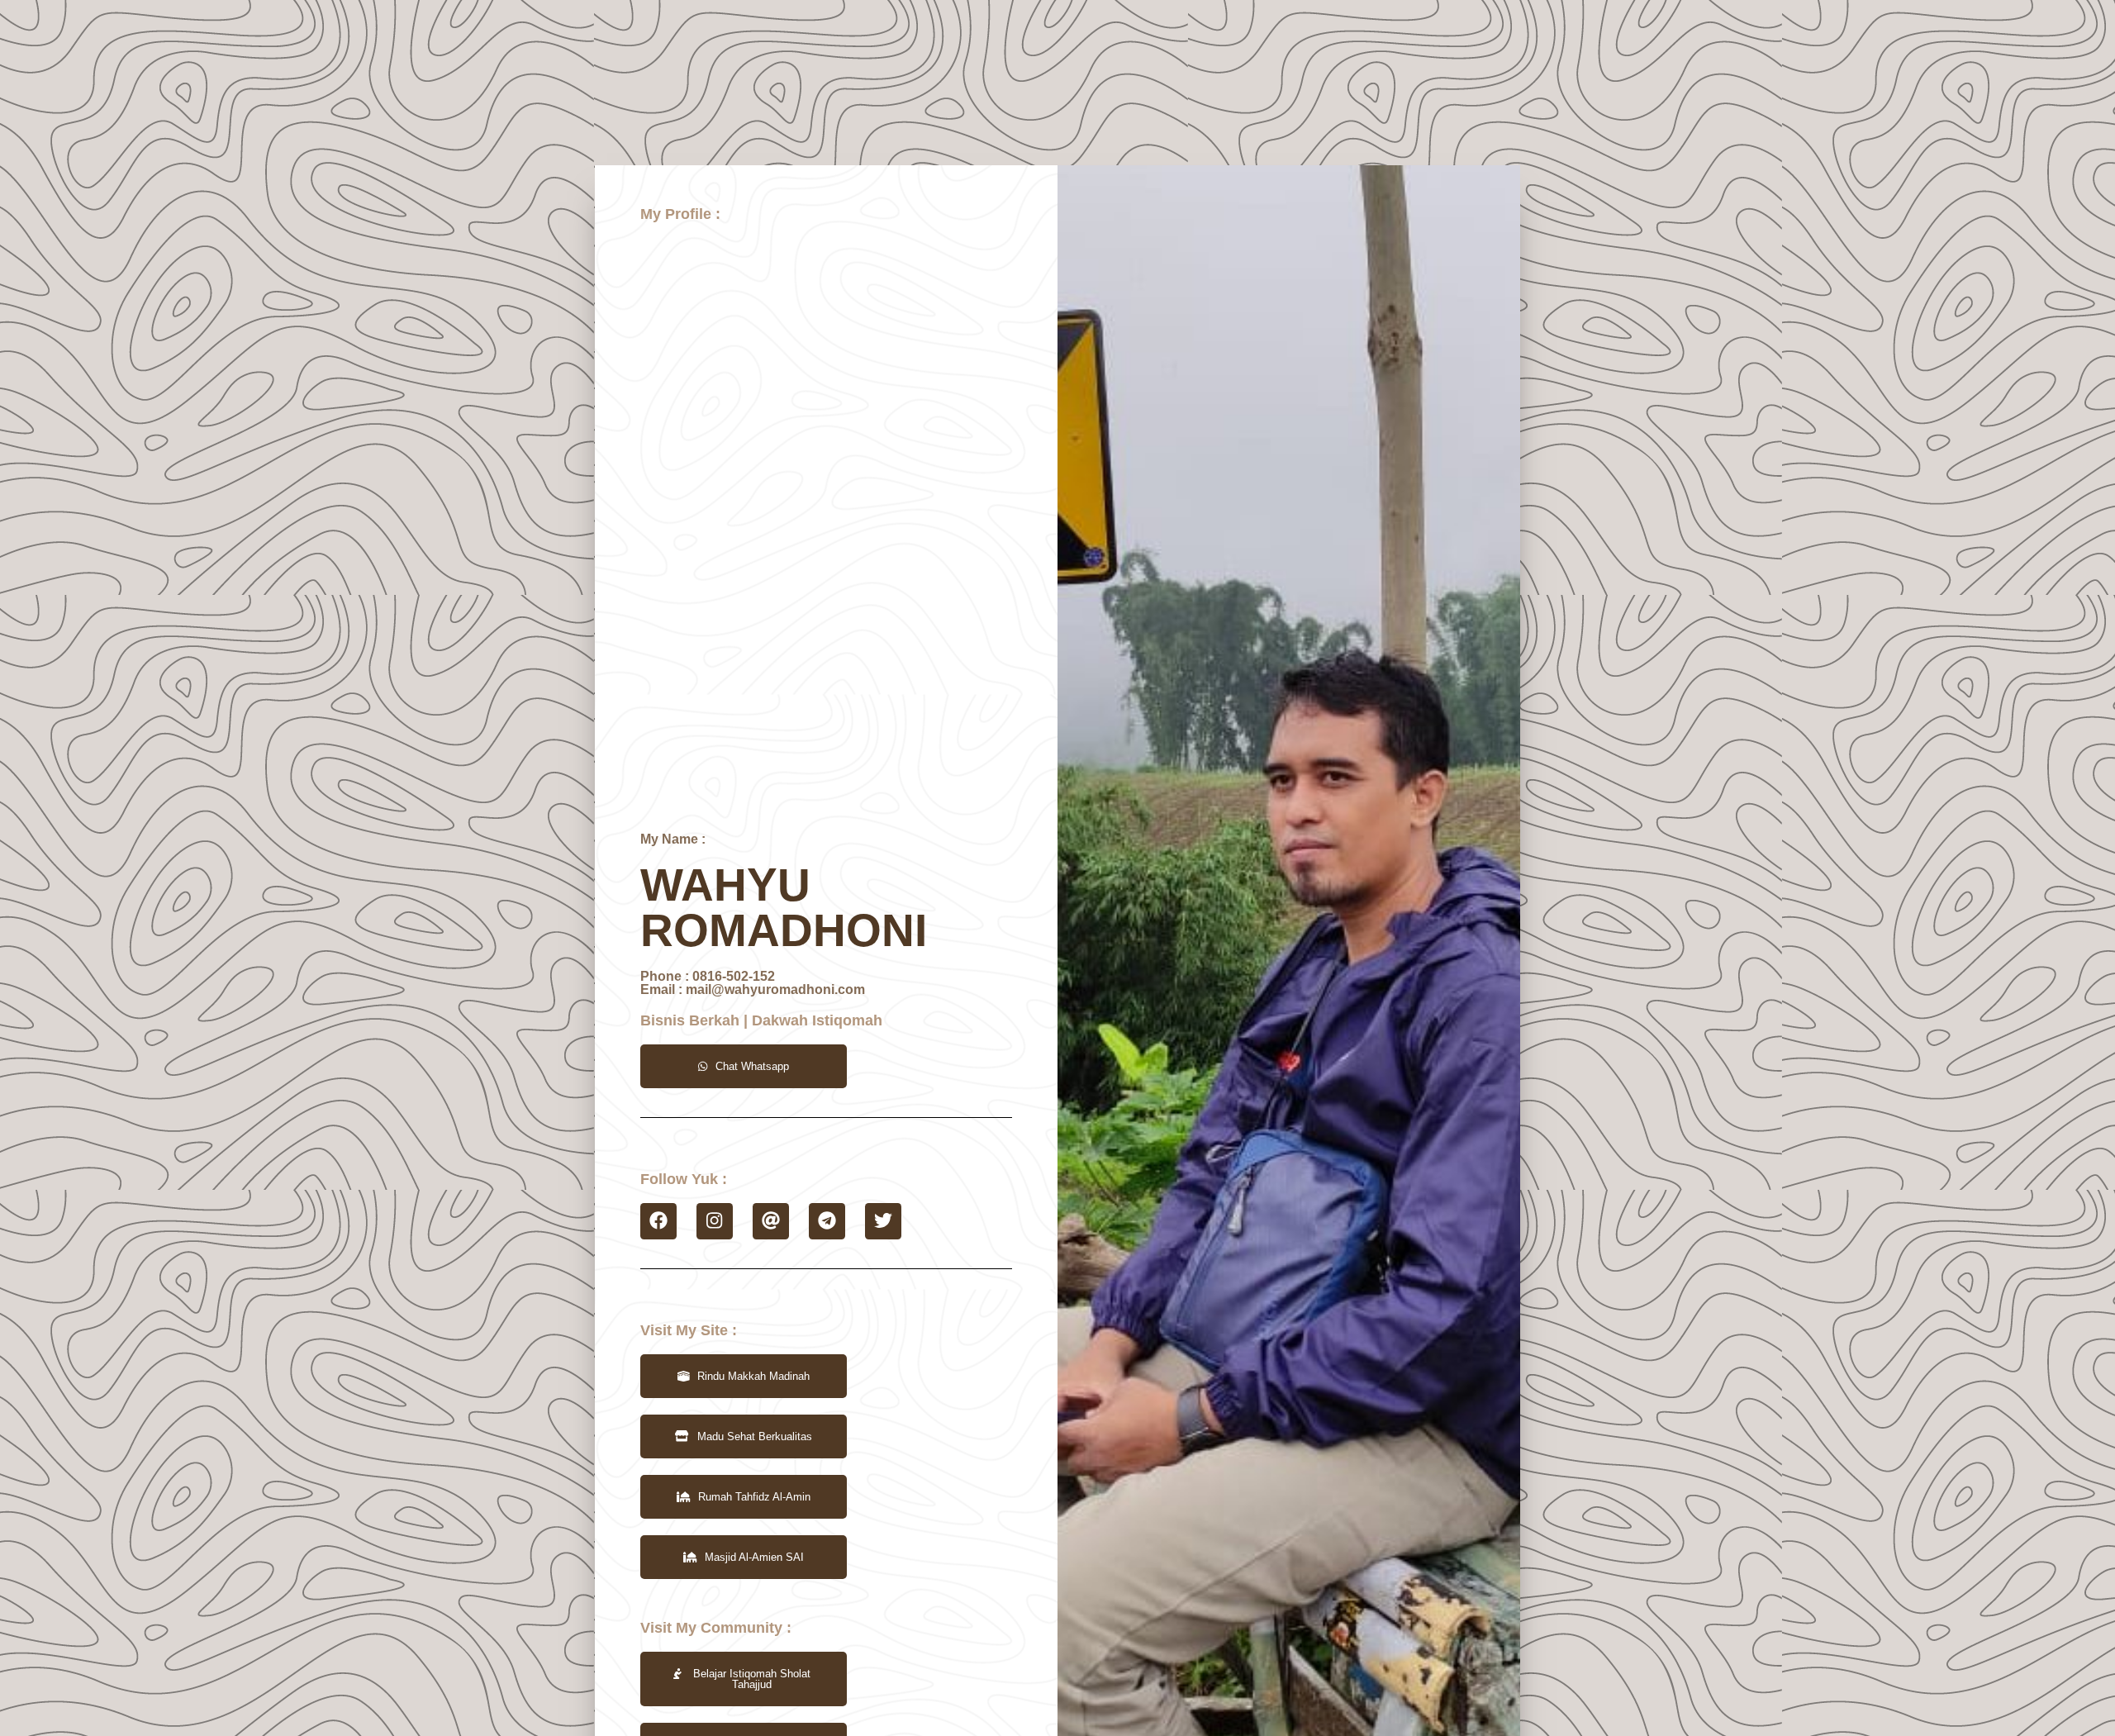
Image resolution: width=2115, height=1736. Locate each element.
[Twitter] (883, 1221)
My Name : (673, 839)
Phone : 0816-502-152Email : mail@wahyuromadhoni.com (753, 983)
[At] (771, 1221)
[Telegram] (827, 1221)
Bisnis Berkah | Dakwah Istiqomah (761, 1020)
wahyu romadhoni (784, 908)
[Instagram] (715, 1221)
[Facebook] (658, 1221)
